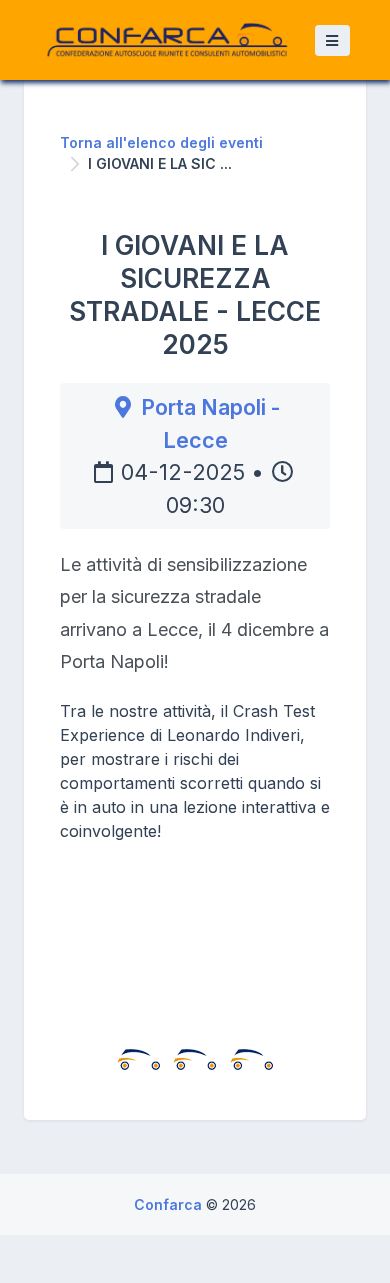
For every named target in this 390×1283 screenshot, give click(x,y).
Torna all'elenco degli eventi (161, 142)
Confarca (170, 1204)
